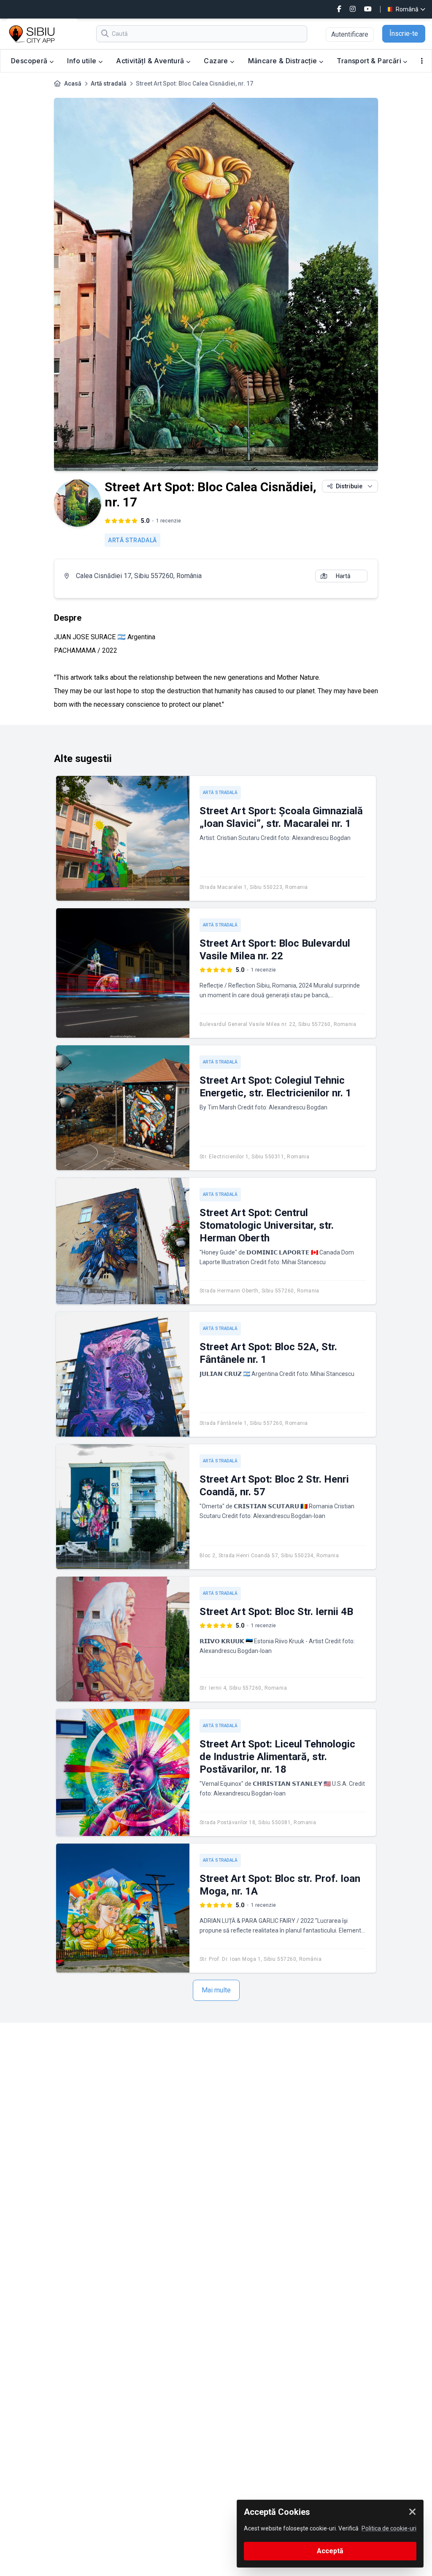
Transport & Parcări (370, 61)
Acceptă (330, 2551)
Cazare (217, 61)
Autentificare (350, 34)
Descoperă (30, 61)
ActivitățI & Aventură (151, 61)
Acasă (73, 83)
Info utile (82, 61)
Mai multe (216, 1990)
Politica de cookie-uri (389, 2528)
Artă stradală (109, 83)
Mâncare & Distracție (283, 61)
